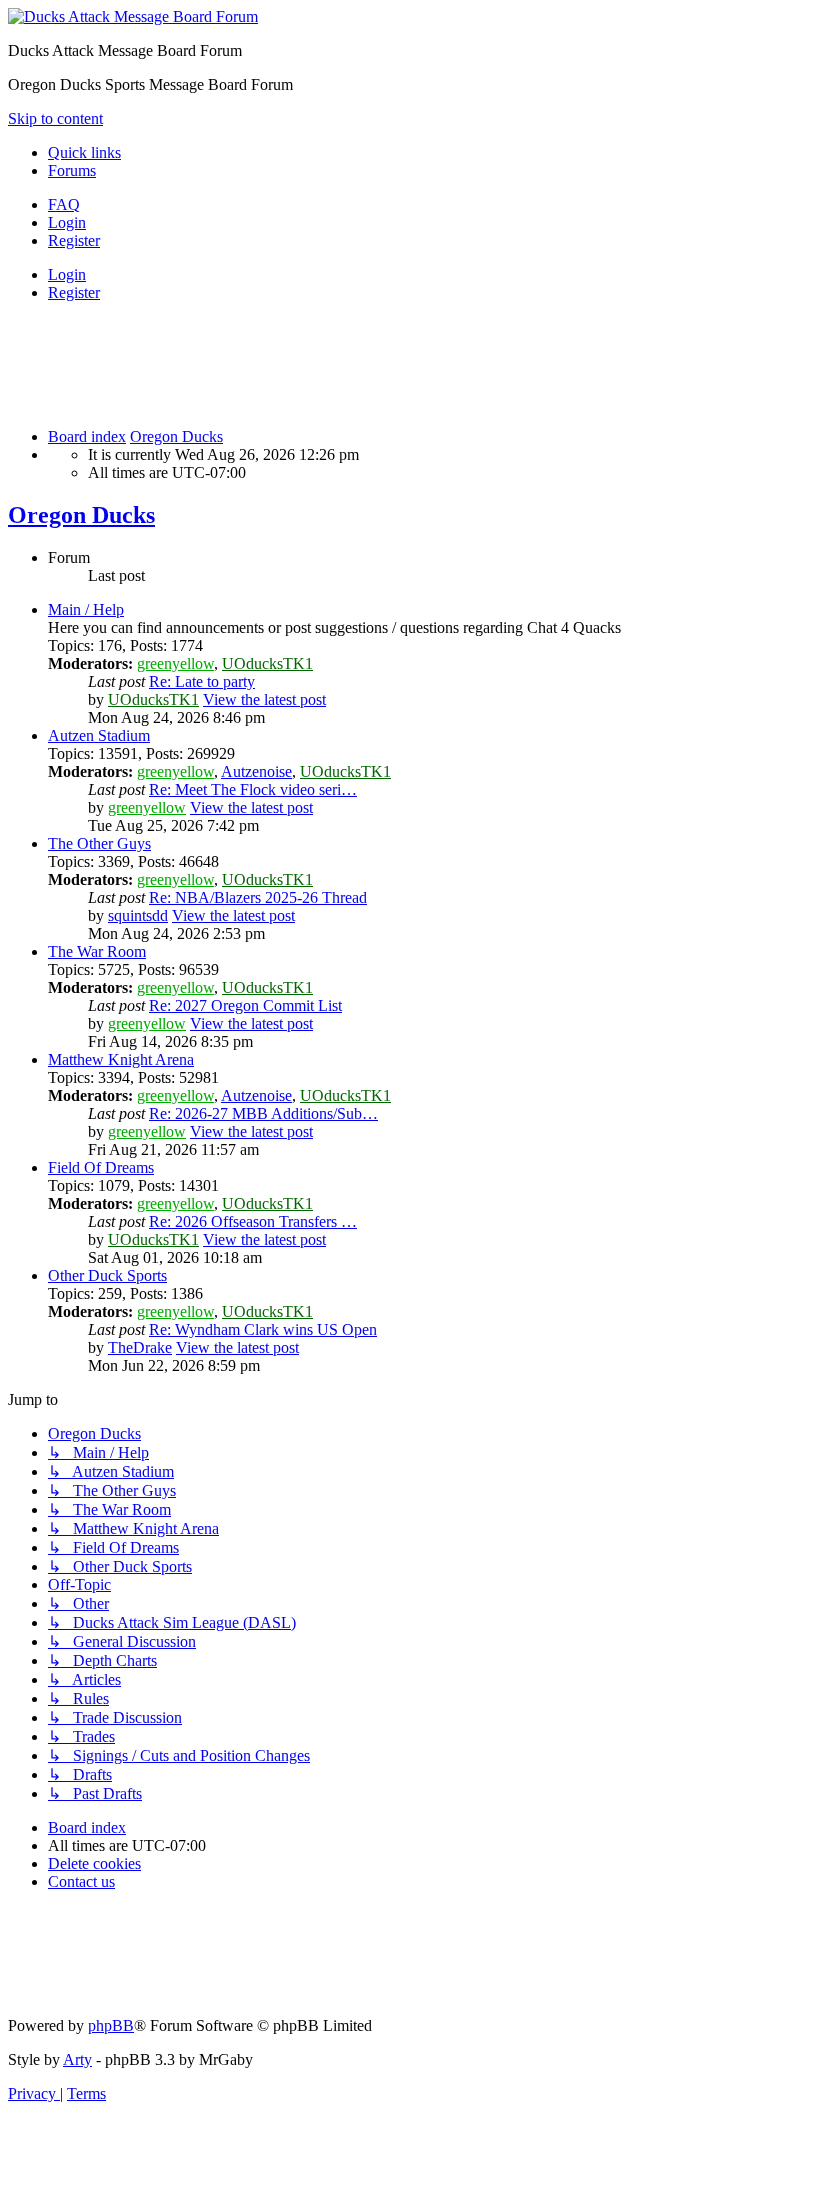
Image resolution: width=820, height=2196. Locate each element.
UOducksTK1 (267, 663)
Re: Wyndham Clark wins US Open (263, 1329)
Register (74, 292)
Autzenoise (256, 771)
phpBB (111, 2025)
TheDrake (140, 1347)
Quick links (84, 152)
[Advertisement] (372, 363)
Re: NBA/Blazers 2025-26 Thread (258, 897)
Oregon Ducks (81, 515)
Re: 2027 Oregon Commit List (245, 1005)
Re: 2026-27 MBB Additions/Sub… (263, 1113)
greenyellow (175, 663)
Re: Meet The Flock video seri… (253, 789)
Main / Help (86, 609)
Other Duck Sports (107, 1275)
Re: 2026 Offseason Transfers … (253, 1221)
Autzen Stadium (99, 735)
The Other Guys (99, 843)
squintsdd (138, 915)
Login (67, 274)
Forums (72, 170)
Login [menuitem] (67, 222)
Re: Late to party (202, 681)
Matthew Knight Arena (121, 1059)
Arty (77, 2059)
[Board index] (133, 16)
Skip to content (55, 118)
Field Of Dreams (101, 1167)
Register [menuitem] (74, 240)
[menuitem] (64, 204)
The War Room (97, 951)
